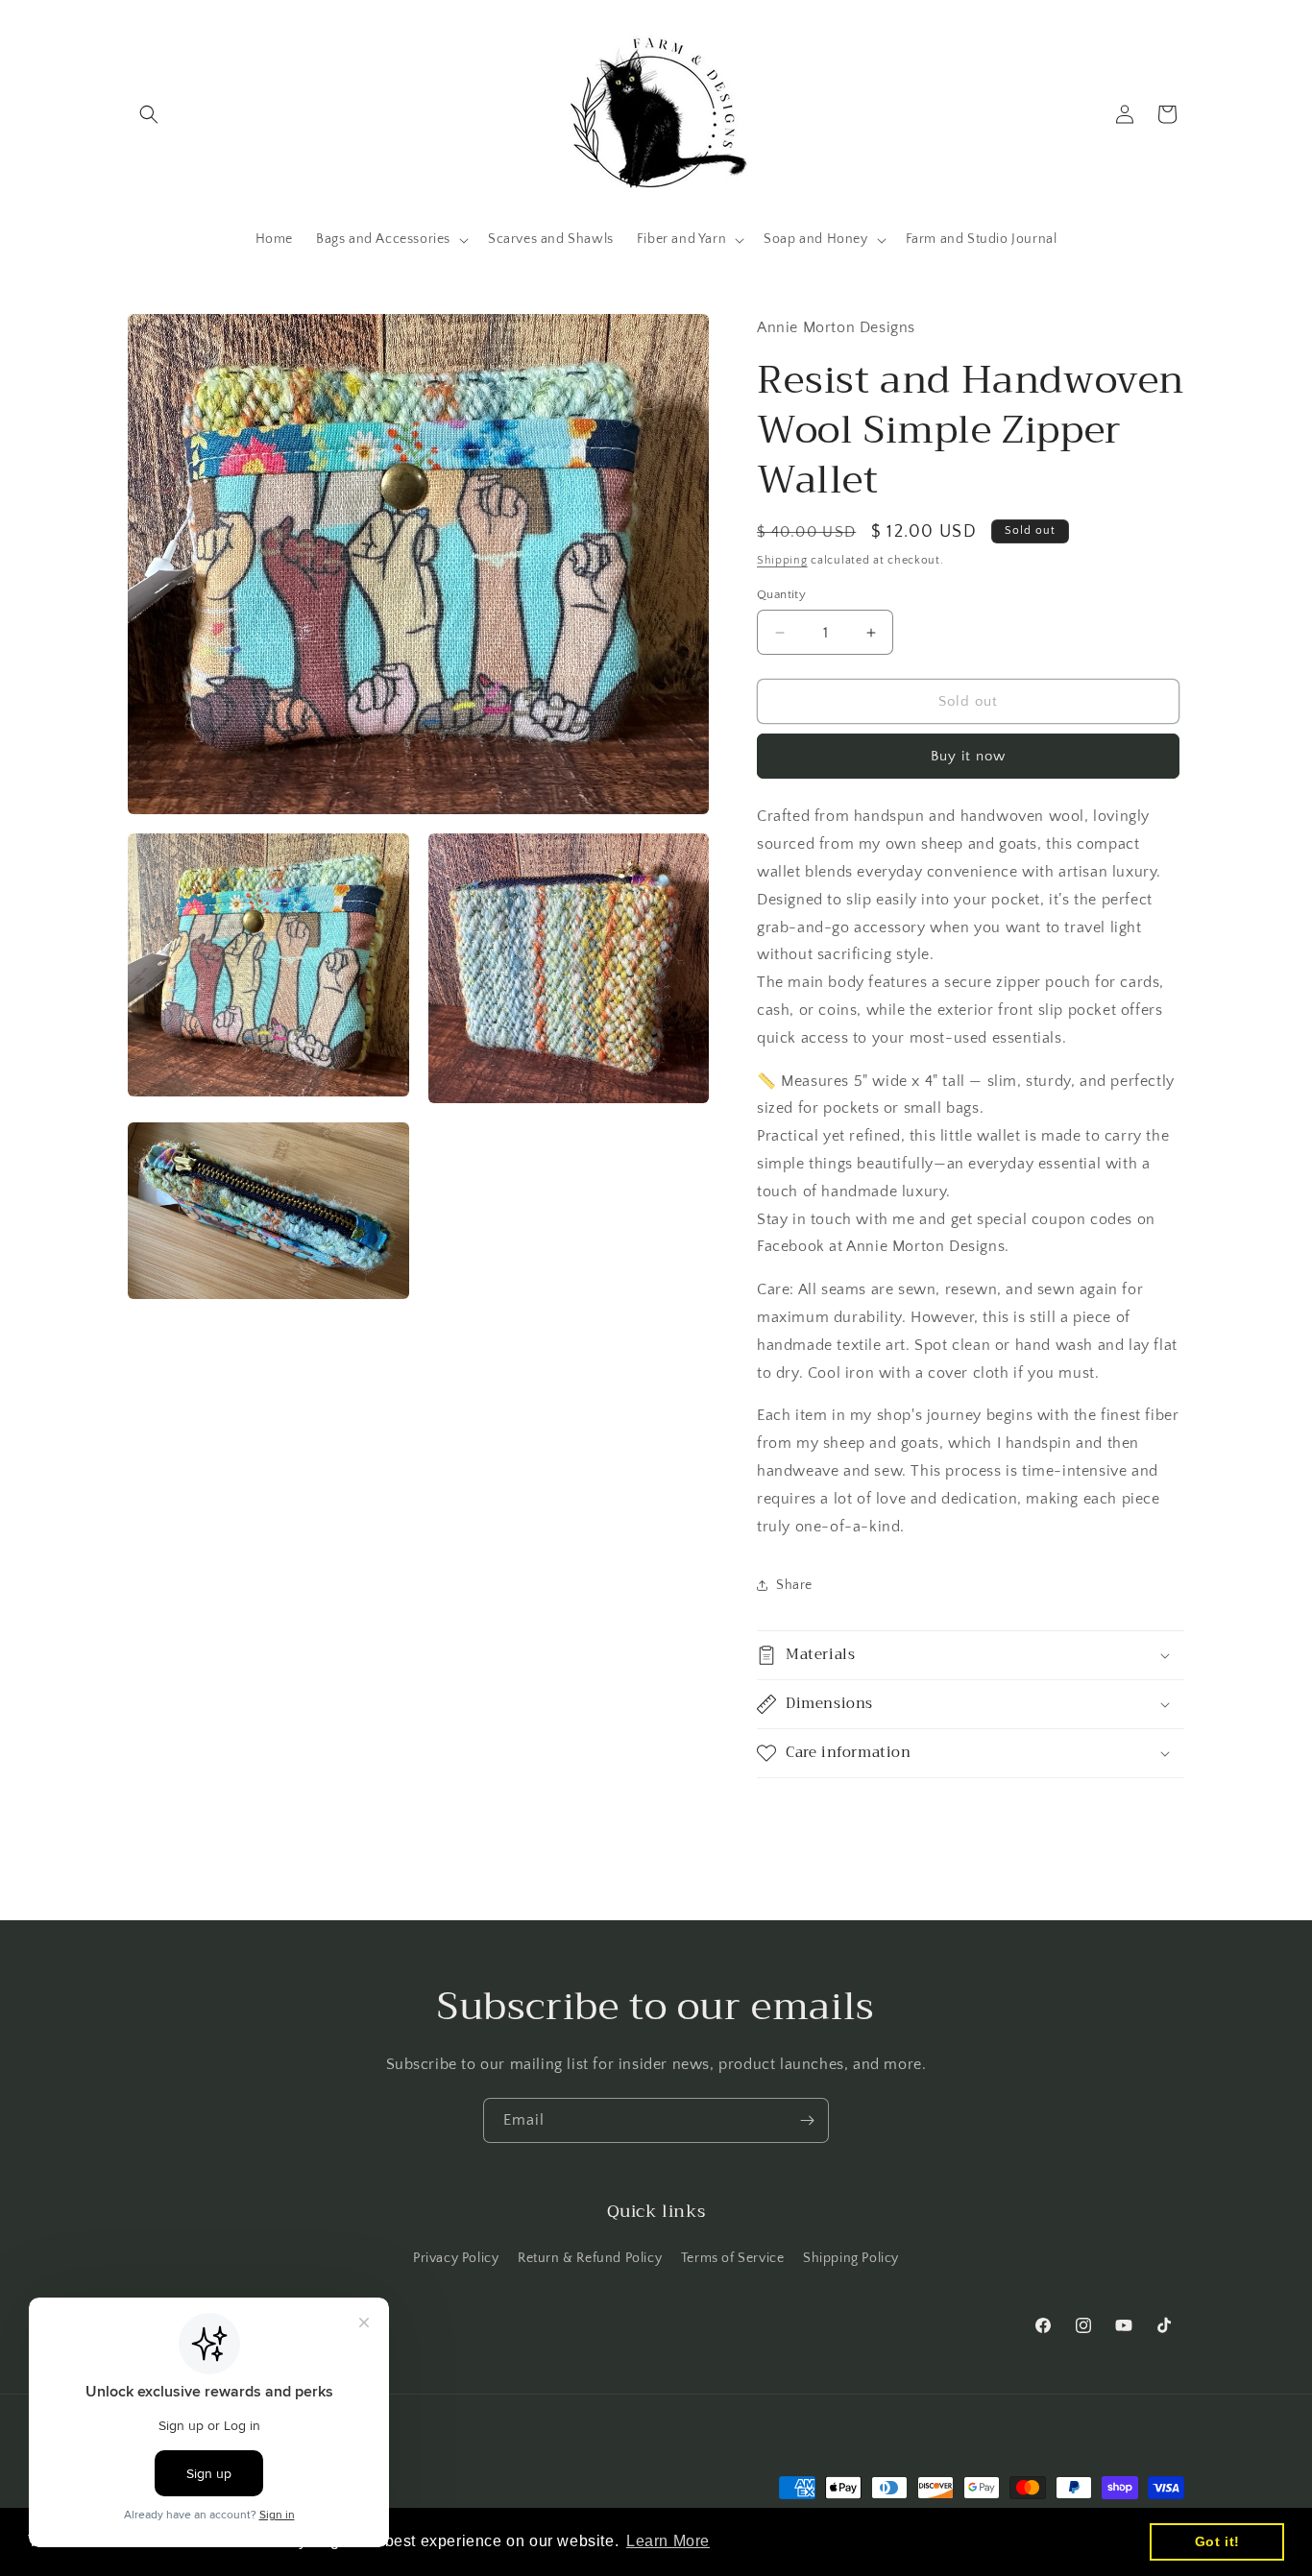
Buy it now (968, 756)
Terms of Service (733, 2258)
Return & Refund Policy (590, 2258)
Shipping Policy (851, 2258)
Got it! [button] (1217, 2541)
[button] (149, 114)
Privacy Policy (456, 2258)
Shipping (782, 560)
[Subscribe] (807, 2120)
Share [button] (794, 1585)
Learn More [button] (668, 2541)
